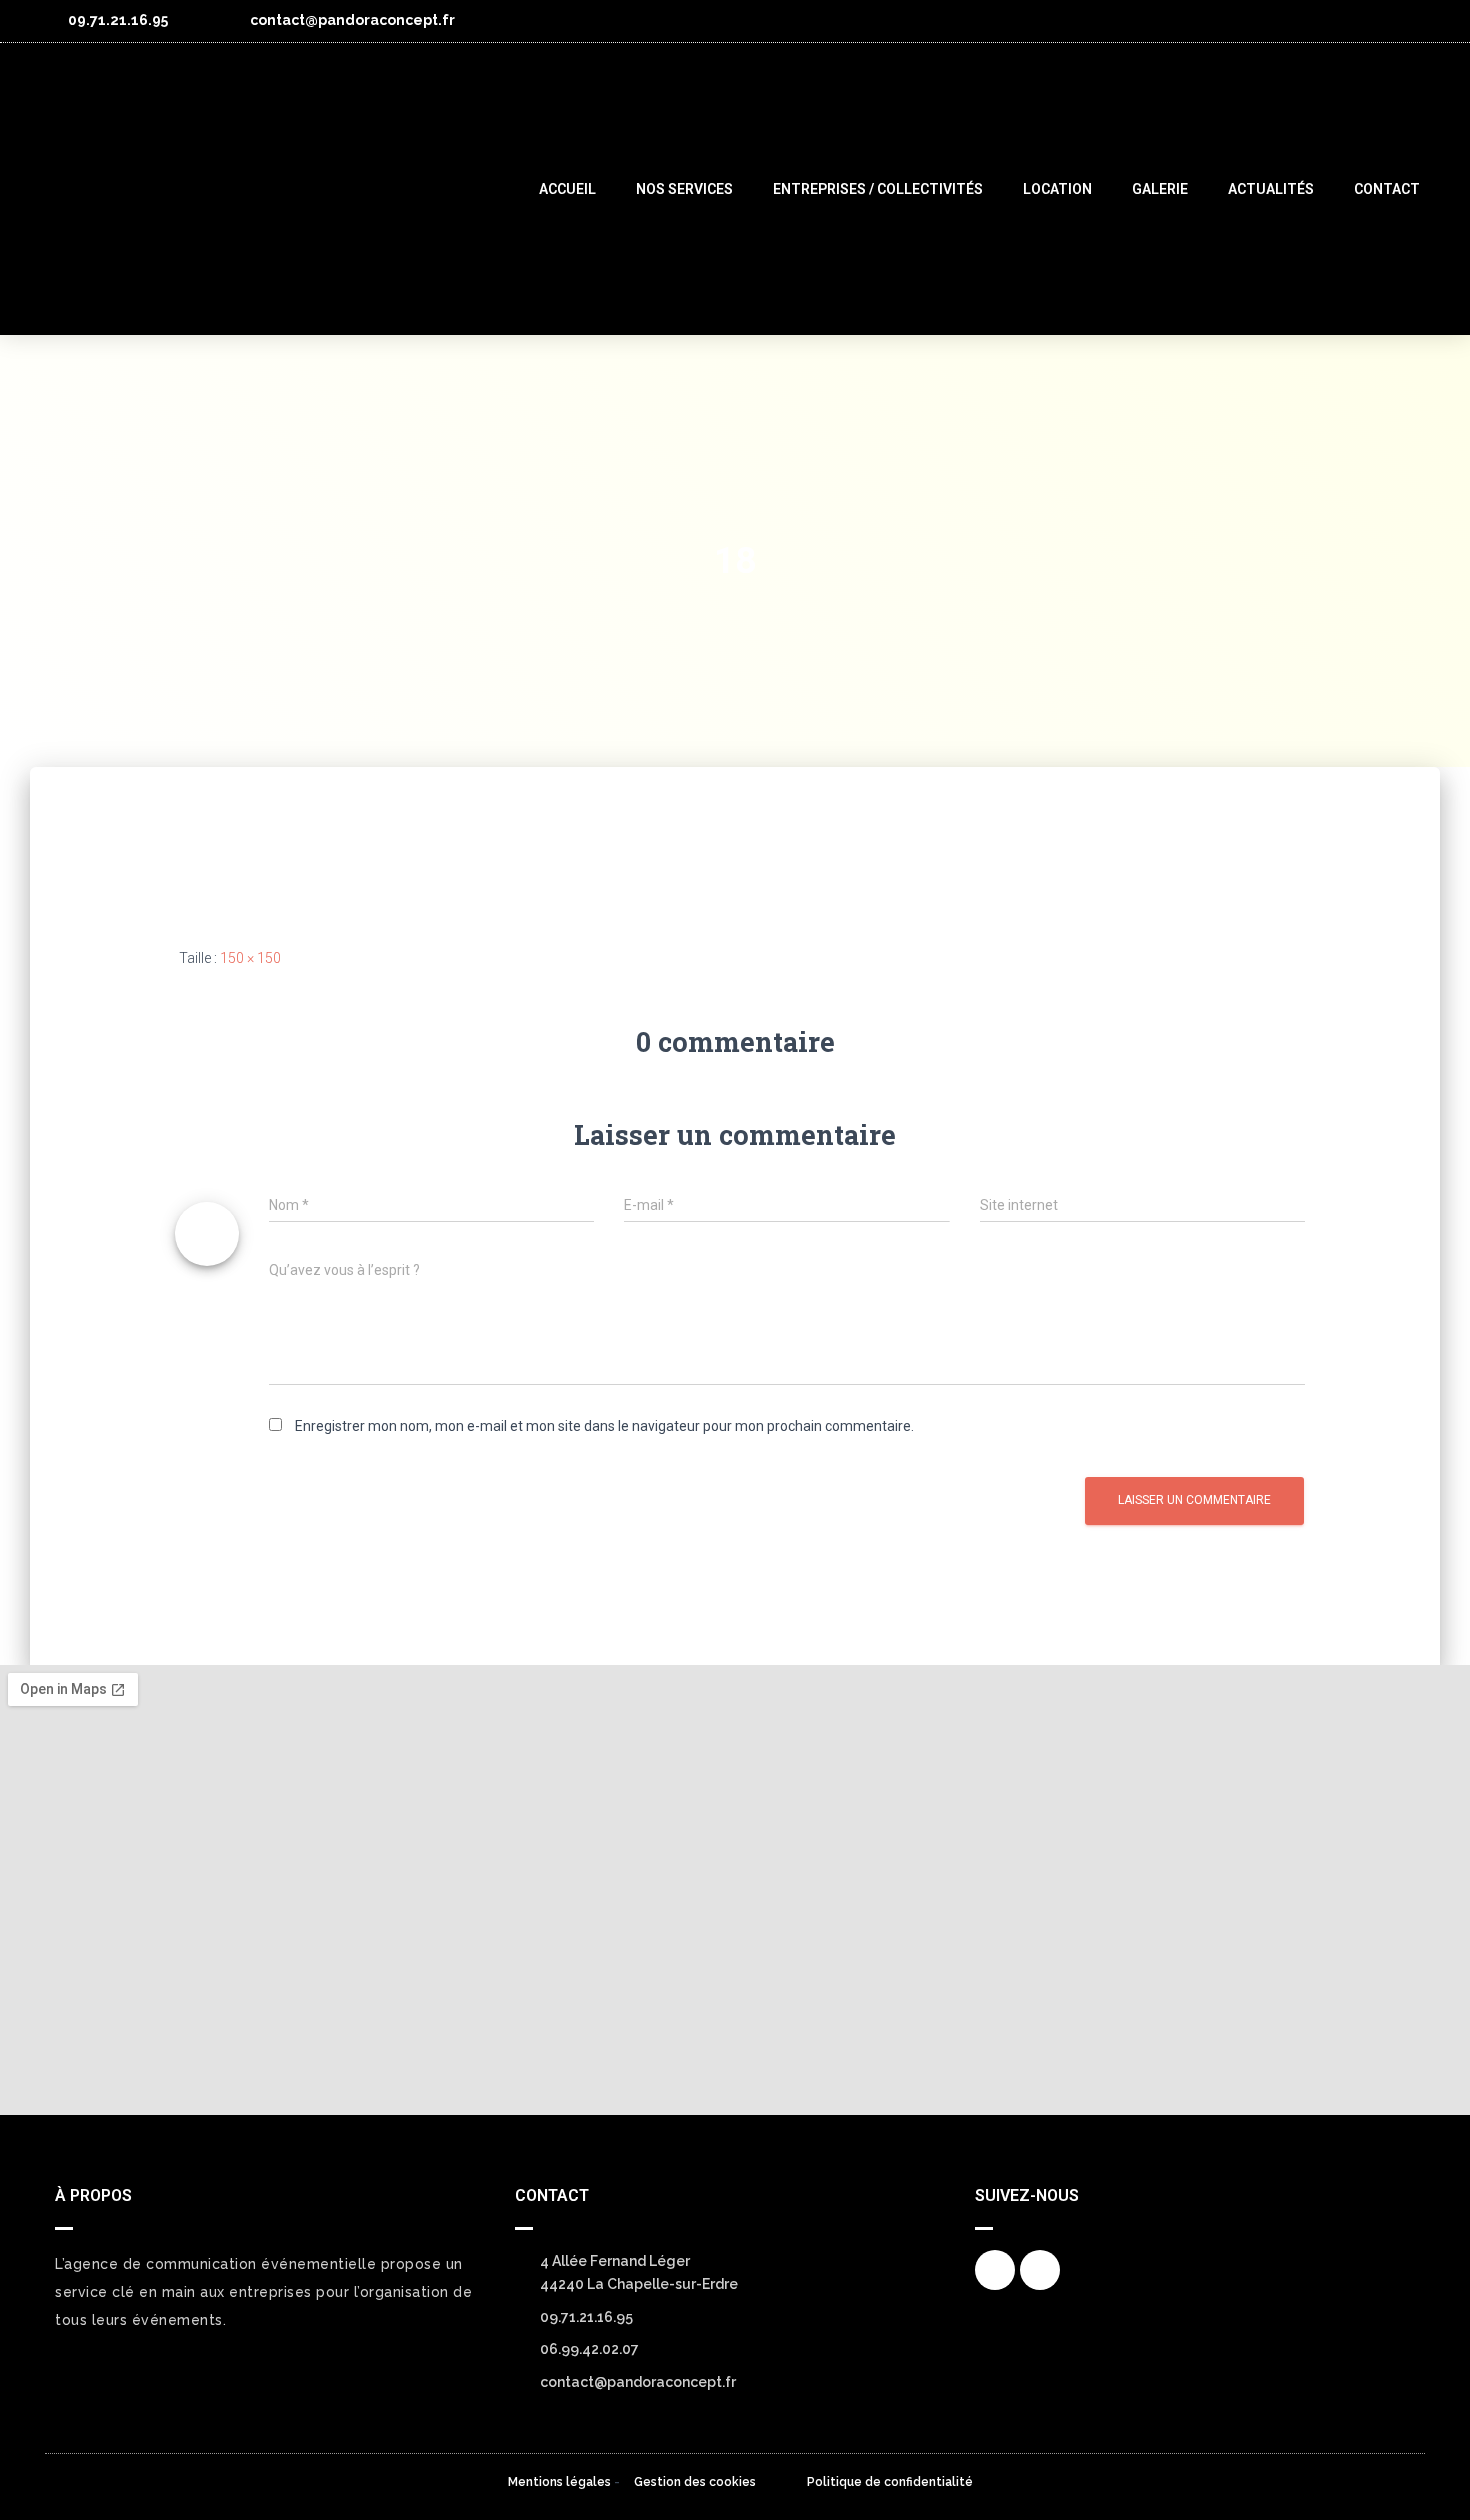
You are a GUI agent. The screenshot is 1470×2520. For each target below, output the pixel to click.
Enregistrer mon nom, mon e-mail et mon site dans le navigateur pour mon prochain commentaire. (604, 1426)
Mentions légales (559, 2482)
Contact (1387, 189)
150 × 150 (250, 958)
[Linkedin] (1414, 21)
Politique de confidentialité (890, 2482)
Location (1057, 189)
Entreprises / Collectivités (878, 189)
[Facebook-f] (1373, 21)
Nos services (684, 189)
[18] (240, 841)
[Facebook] (995, 2270)
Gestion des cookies (695, 2482)
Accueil (567, 189)
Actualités (1271, 189)
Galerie (1160, 189)
